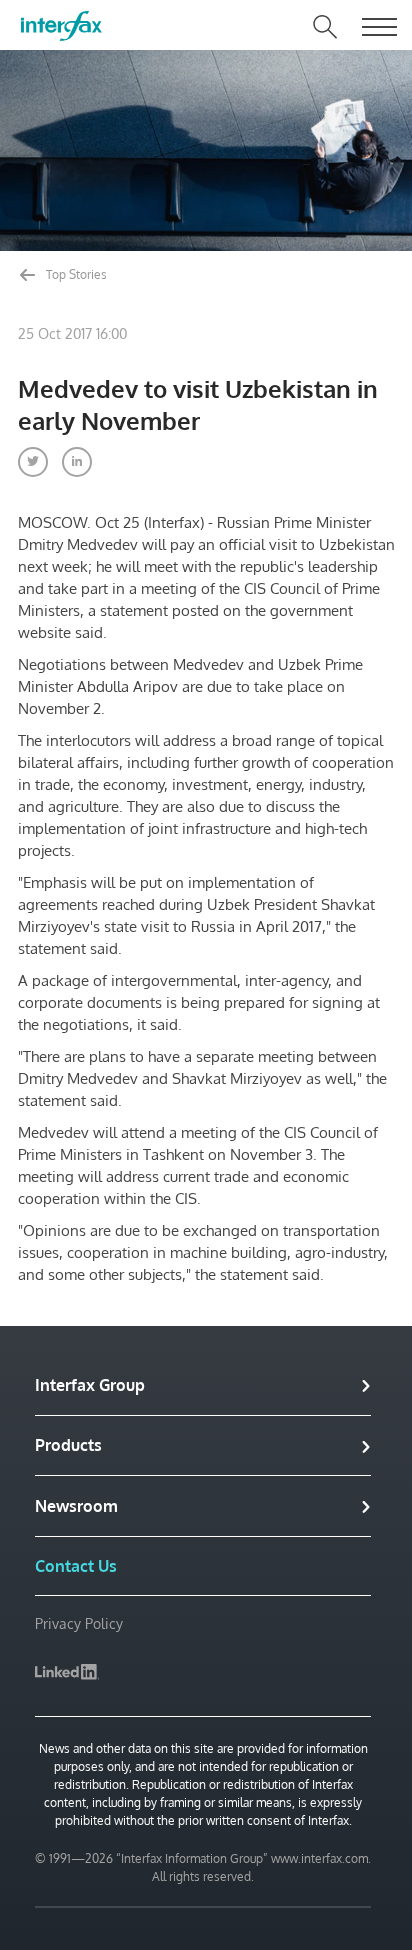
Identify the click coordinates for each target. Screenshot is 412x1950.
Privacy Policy (79, 1623)
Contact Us (76, 1566)
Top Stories (75, 274)
